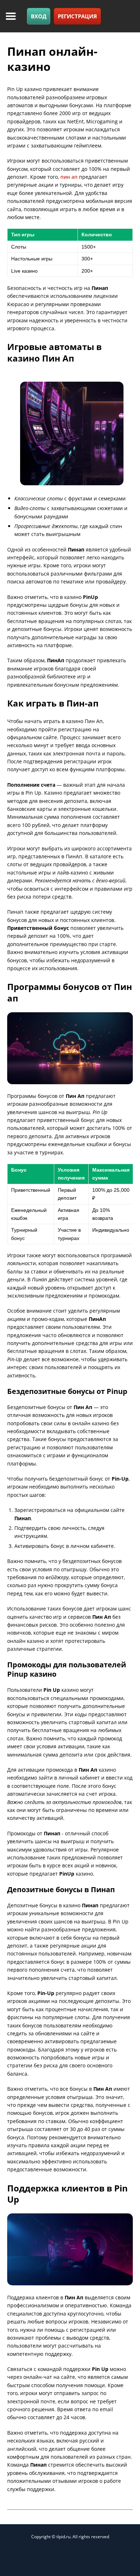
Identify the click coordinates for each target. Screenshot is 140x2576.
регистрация (77, 16)
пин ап (69, 177)
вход (39, 16)
